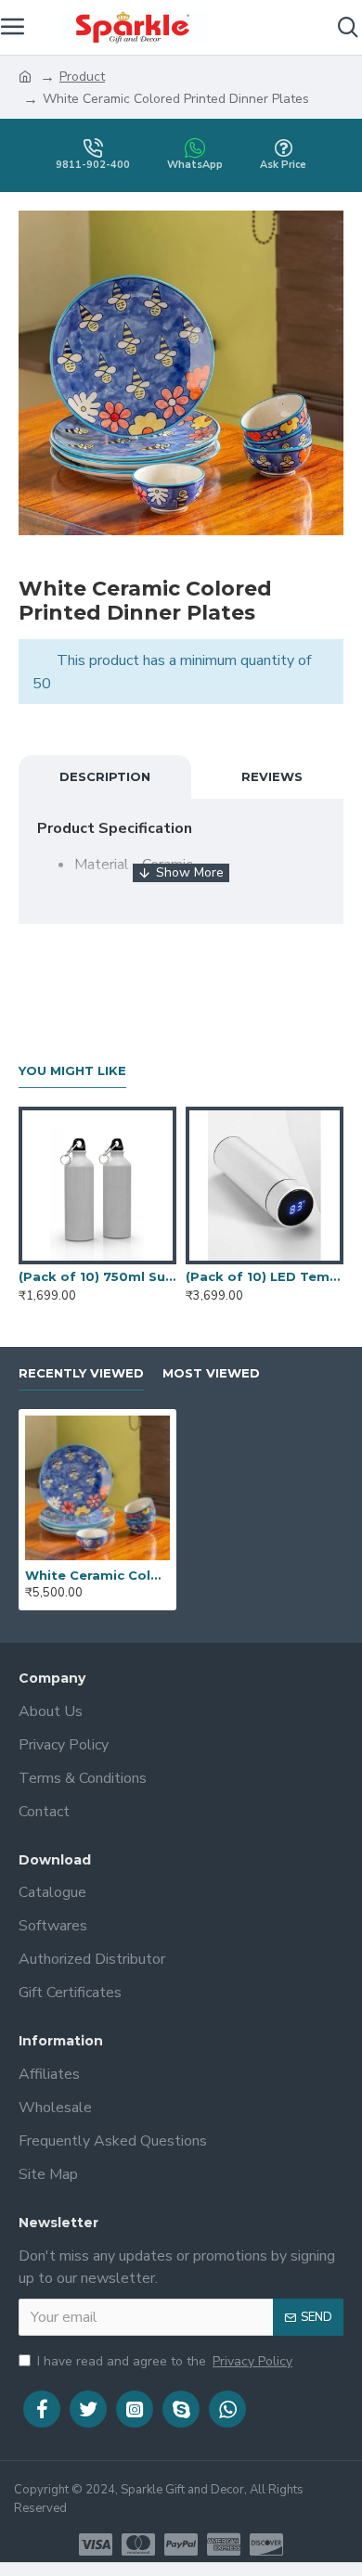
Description (105, 776)
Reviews (272, 776)
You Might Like (72, 1070)
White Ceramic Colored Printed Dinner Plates (97, 1575)
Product (82, 77)
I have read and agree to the (165, 2361)
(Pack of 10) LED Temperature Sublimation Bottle (265, 1276)
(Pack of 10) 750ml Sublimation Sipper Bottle (97, 1276)
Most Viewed (211, 1373)
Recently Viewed (81, 1373)
